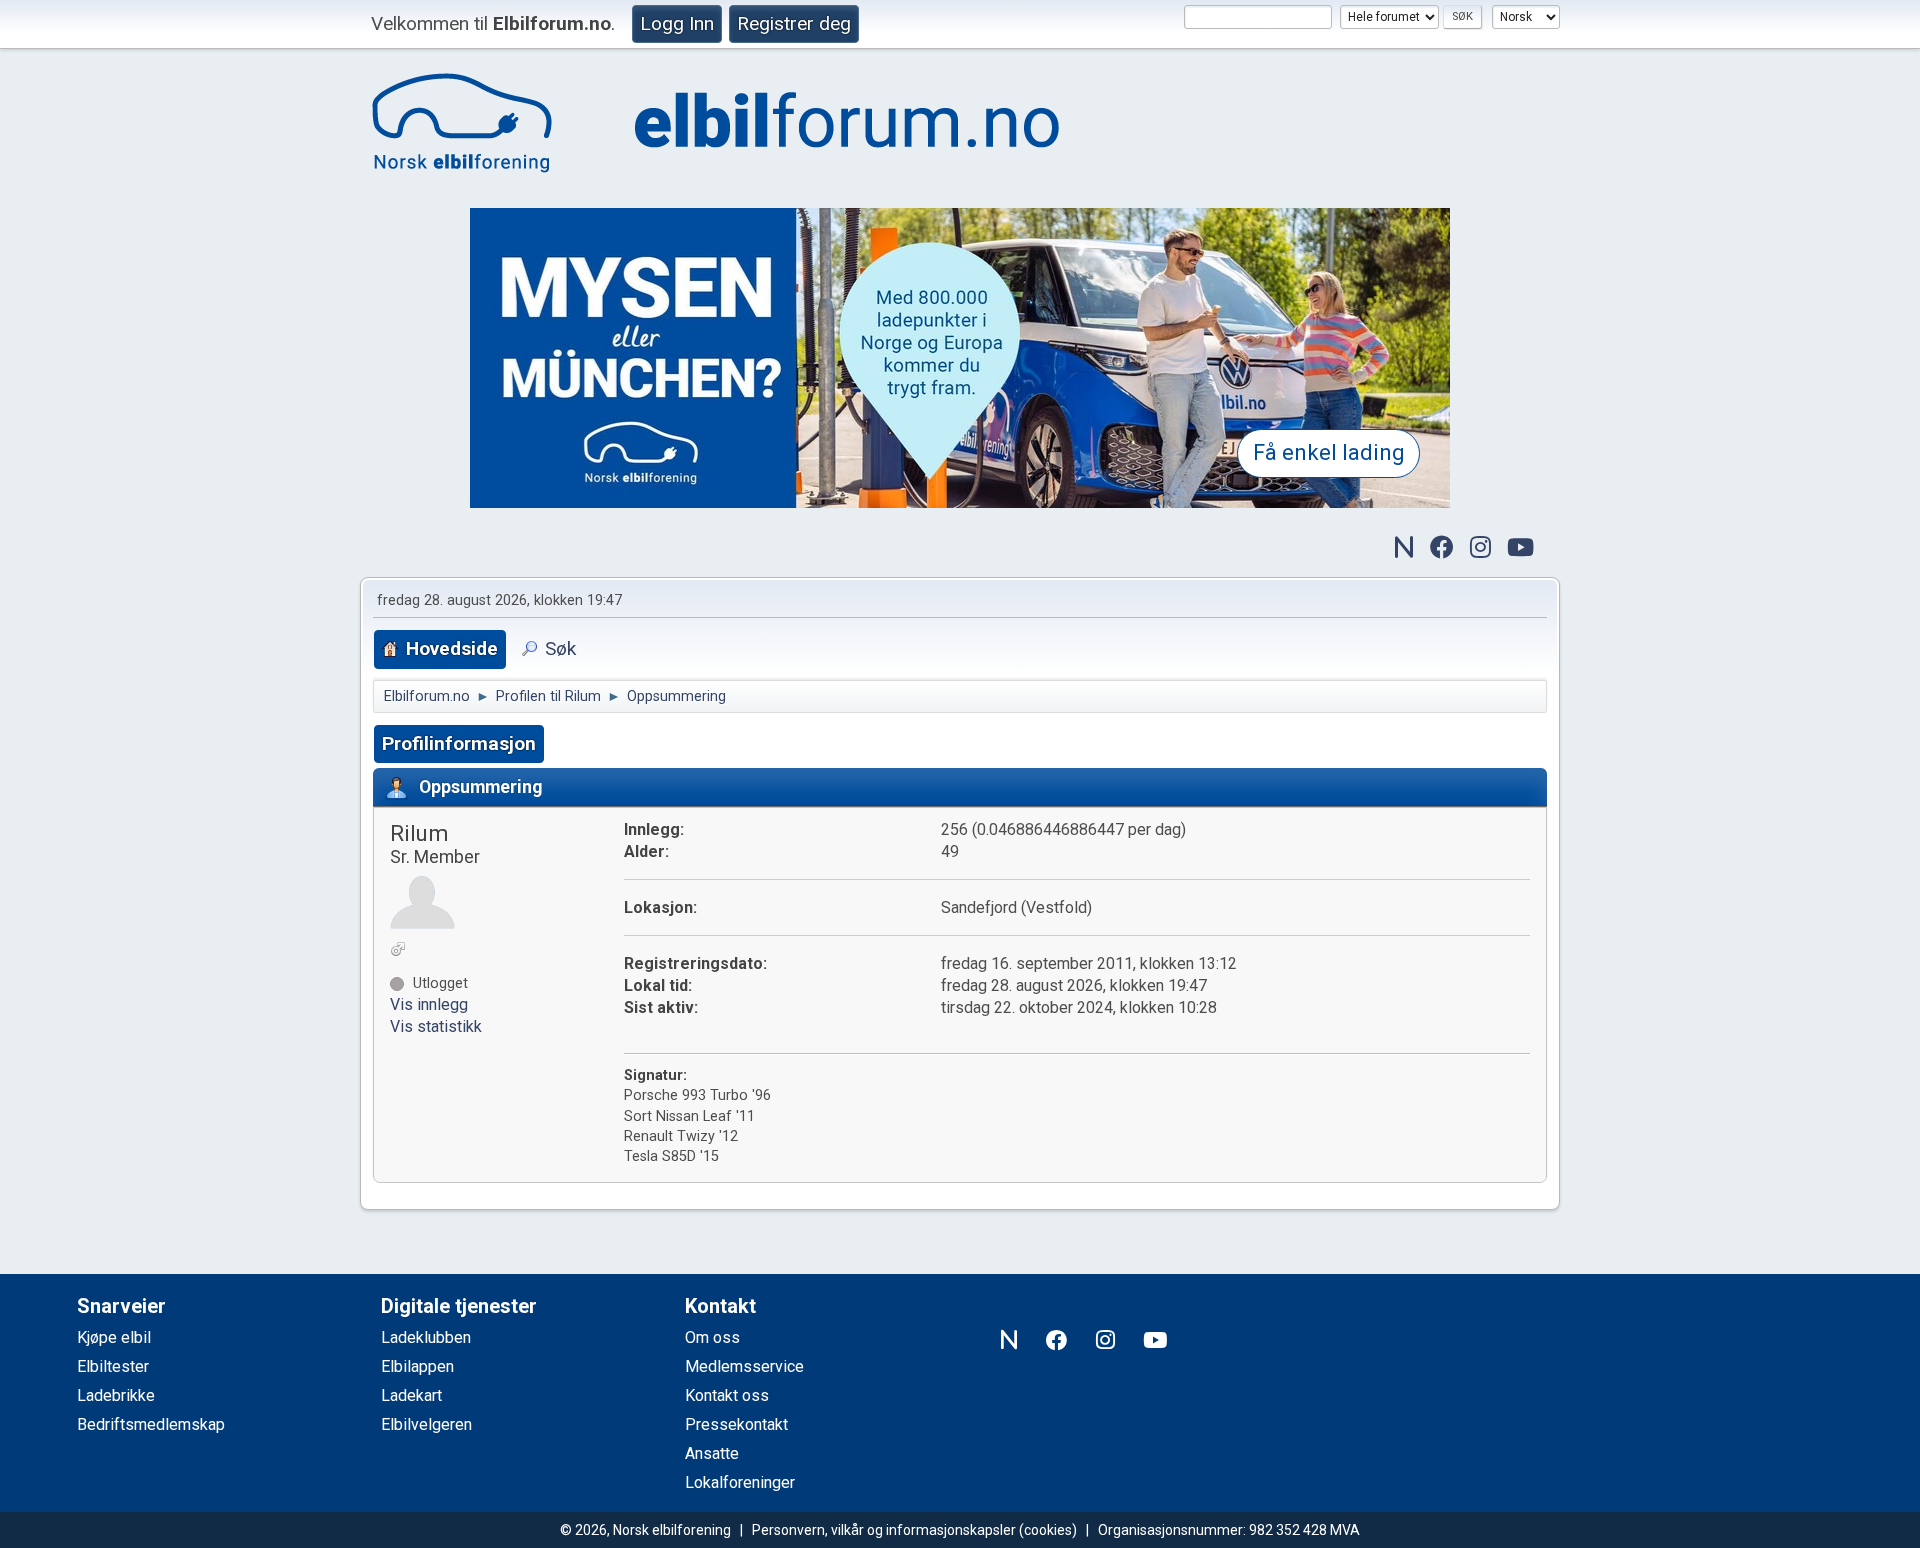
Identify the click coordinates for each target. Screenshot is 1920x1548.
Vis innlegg (429, 1004)
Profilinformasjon (459, 743)
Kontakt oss (727, 1395)
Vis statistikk (436, 1026)
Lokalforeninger (740, 1482)
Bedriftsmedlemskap (151, 1424)
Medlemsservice (744, 1366)
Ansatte (712, 1453)
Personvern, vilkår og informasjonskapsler (884, 1530)
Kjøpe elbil (114, 1337)
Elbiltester (113, 1366)
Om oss (712, 1337)
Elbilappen (417, 1366)
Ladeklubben (426, 1337)
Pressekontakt (736, 1424)
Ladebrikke (116, 1395)
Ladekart (411, 1395)
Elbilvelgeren (426, 1424)
